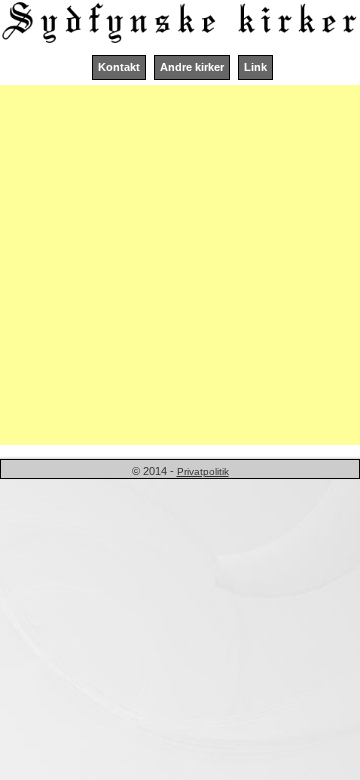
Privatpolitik (203, 471)
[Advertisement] (180, 265)
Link (255, 67)
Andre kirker (192, 67)
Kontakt (119, 67)
